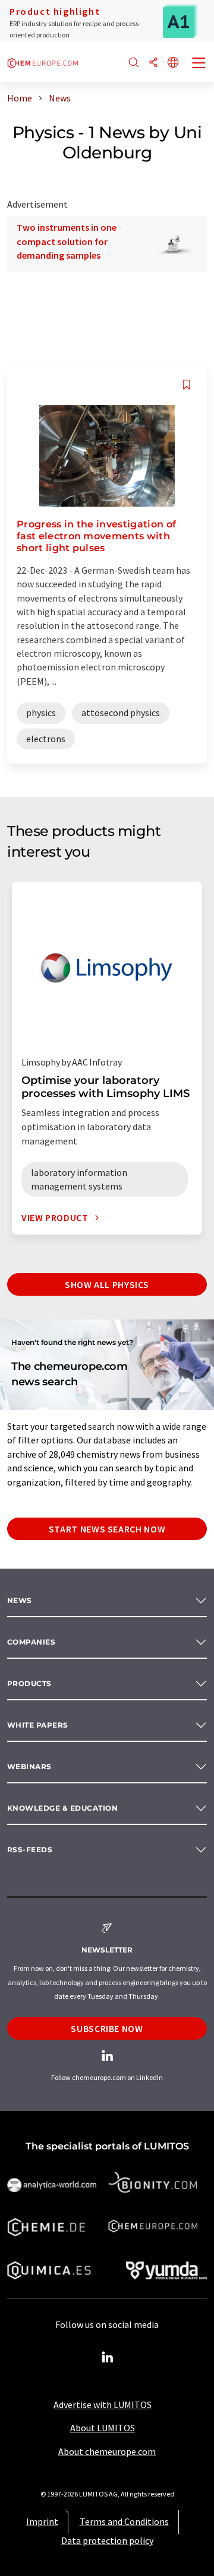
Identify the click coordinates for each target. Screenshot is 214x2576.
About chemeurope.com (107, 2451)
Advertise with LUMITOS (103, 2405)
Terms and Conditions (124, 2521)
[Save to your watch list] (187, 385)
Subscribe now (107, 2028)
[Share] (153, 63)
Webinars (29, 1766)
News (20, 1600)
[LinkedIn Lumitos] (107, 2358)
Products (29, 1683)
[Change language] (173, 63)
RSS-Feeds (30, 1850)
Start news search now (107, 1529)
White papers (38, 1725)
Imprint (42, 2521)
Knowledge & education (62, 1808)
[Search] (134, 63)
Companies (31, 1642)
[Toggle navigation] (199, 64)
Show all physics (107, 1284)
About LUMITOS (103, 2428)
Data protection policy (107, 2540)
